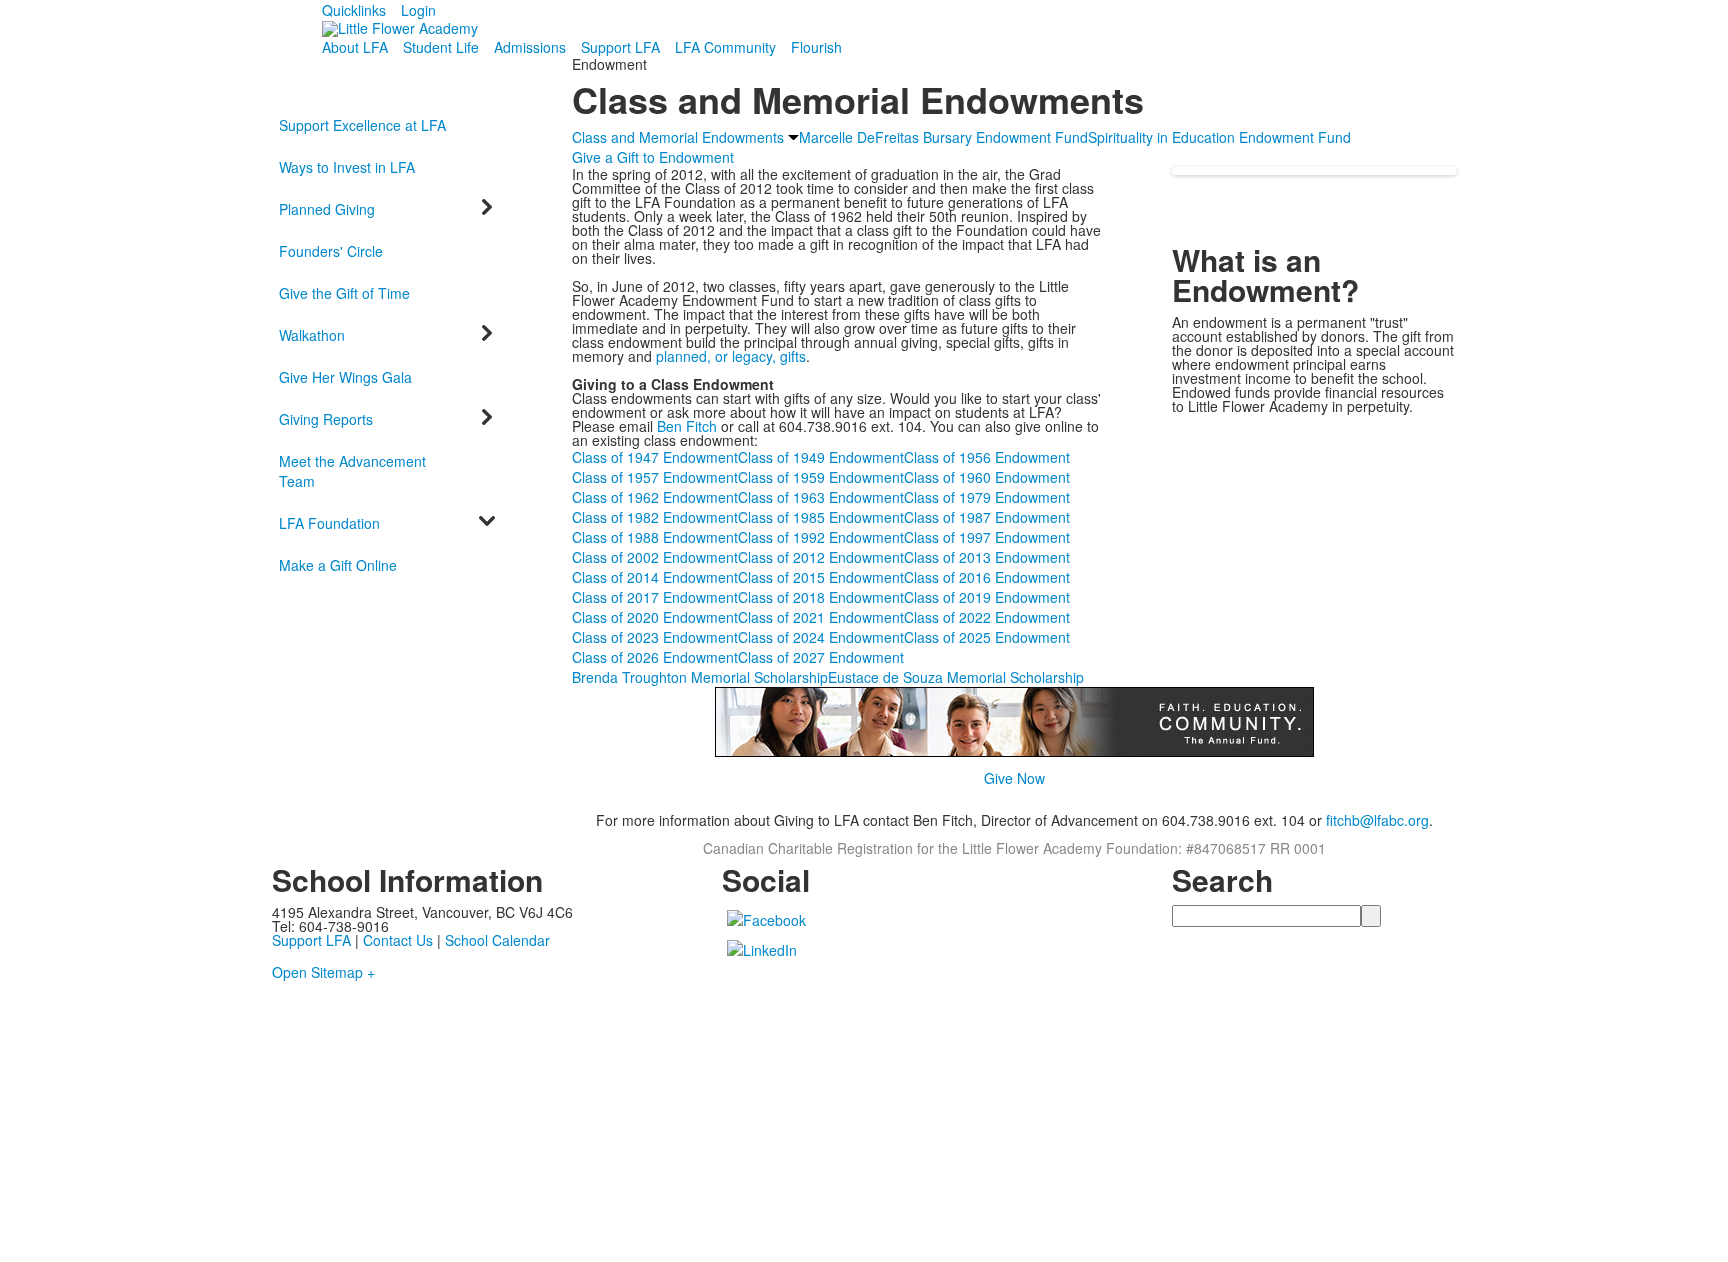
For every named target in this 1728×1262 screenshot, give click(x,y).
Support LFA (620, 47)
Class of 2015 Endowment (821, 577)
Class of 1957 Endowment (655, 477)
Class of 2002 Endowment (655, 557)
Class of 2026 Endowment (655, 657)
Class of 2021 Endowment (821, 617)
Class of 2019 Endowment (987, 597)
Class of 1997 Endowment (987, 537)
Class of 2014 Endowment (655, 577)
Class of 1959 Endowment (821, 477)
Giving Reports (326, 419)
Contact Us (398, 940)
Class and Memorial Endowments (678, 137)
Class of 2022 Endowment (987, 617)
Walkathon (312, 335)
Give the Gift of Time (344, 293)
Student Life (441, 47)
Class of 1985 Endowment (821, 517)
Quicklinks (354, 10)
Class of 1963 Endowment (821, 497)
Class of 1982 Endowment (655, 517)
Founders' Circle (331, 251)
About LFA (355, 47)
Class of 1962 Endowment (655, 497)
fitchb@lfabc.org (1377, 820)
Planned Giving (327, 209)
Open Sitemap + (323, 972)
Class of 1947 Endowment (655, 457)
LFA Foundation (329, 523)
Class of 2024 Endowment (821, 637)
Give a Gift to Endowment (653, 157)
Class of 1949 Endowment (821, 457)
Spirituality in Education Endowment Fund (1219, 137)
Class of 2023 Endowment (655, 637)
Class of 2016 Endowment (987, 577)
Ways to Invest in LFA (347, 167)
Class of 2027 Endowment (821, 657)
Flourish (816, 47)
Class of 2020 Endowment (655, 617)
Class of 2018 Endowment (821, 597)
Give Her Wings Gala (345, 377)
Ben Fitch (687, 426)
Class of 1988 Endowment (655, 537)
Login (418, 10)
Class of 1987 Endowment (987, 517)
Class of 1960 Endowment (987, 477)
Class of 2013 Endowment (987, 557)
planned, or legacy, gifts (731, 356)
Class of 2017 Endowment (655, 597)
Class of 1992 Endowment (821, 537)
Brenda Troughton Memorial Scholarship (700, 677)
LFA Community (725, 47)
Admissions (530, 47)
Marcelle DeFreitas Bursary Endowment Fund (943, 137)
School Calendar (497, 940)
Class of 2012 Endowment (821, 557)
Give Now (1014, 778)
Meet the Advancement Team (352, 471)
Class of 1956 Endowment (987, 457)
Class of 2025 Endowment (987, 637)
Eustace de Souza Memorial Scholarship (956, 677)
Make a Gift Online (338, 565)
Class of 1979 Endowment (987, 497)
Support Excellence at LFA (362, 125)
